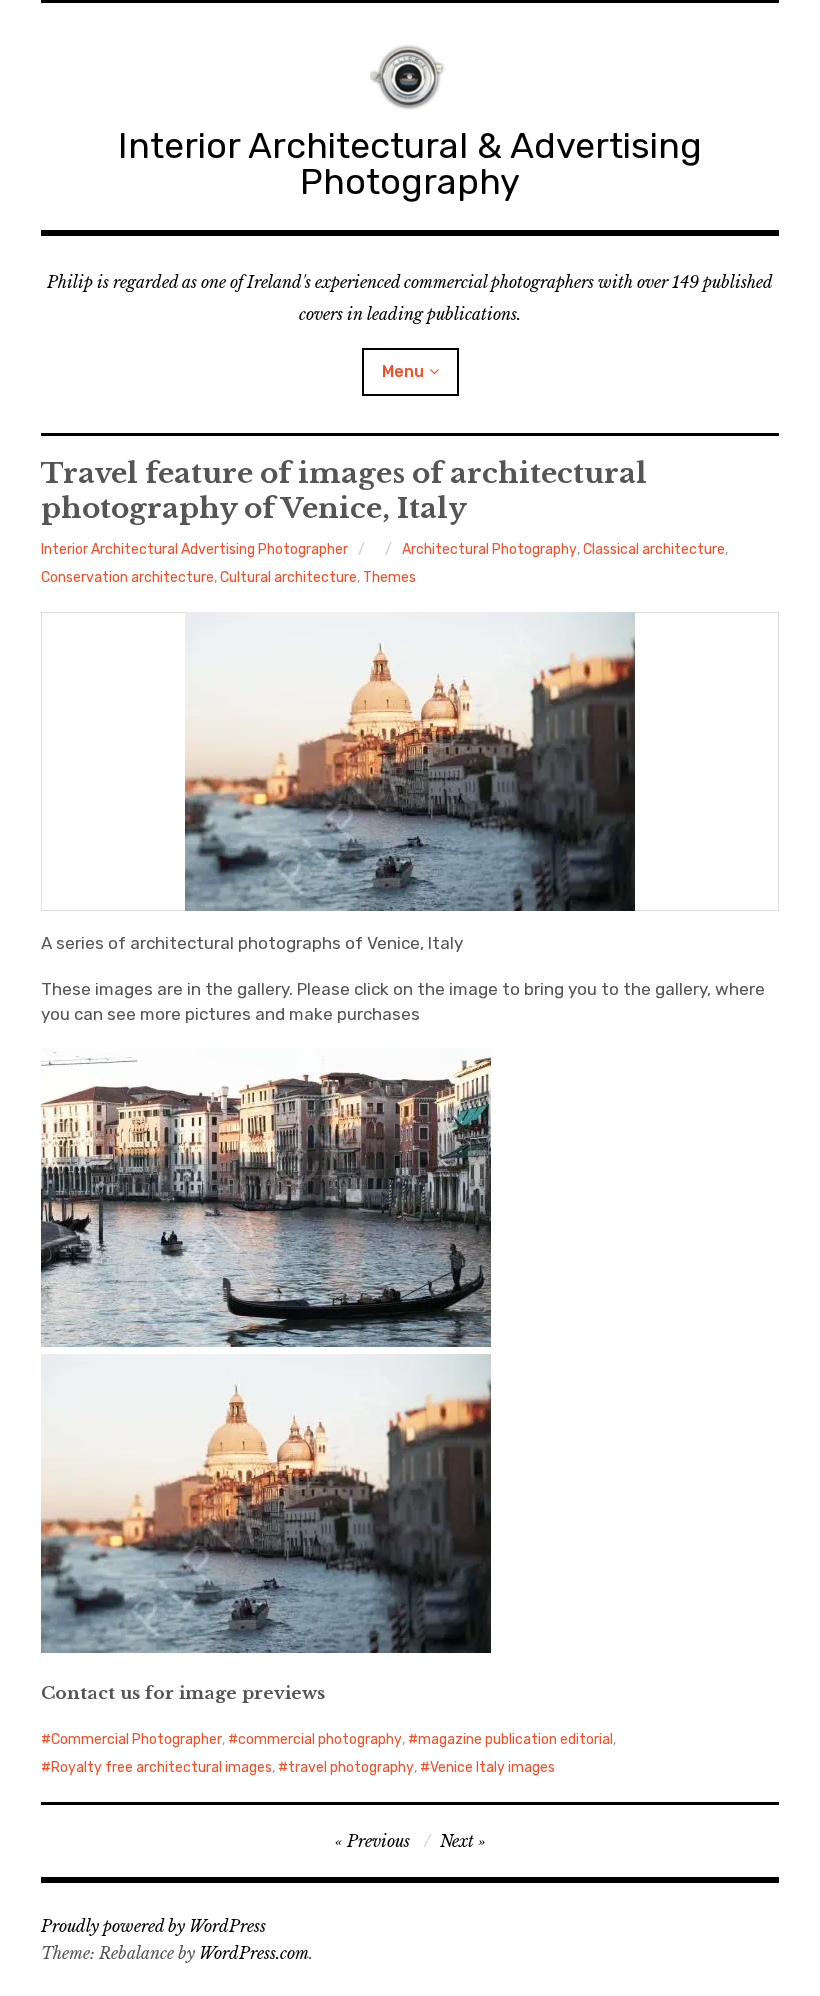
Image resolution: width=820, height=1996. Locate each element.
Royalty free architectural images (161, 1767)
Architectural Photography (489, 549)
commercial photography (320, 1739)
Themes (389, 577)
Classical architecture (654, 549)
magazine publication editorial (515, 1739)
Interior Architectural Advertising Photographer (194, 549)
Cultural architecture (288, 577)
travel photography (351, 1767)
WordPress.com (254, 1953)
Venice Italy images (492, 1767)
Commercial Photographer (136, 1739)
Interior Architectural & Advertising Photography (410, 163)
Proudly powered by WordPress (153, 1926)
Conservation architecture (127, 577)
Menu (403, 371)
